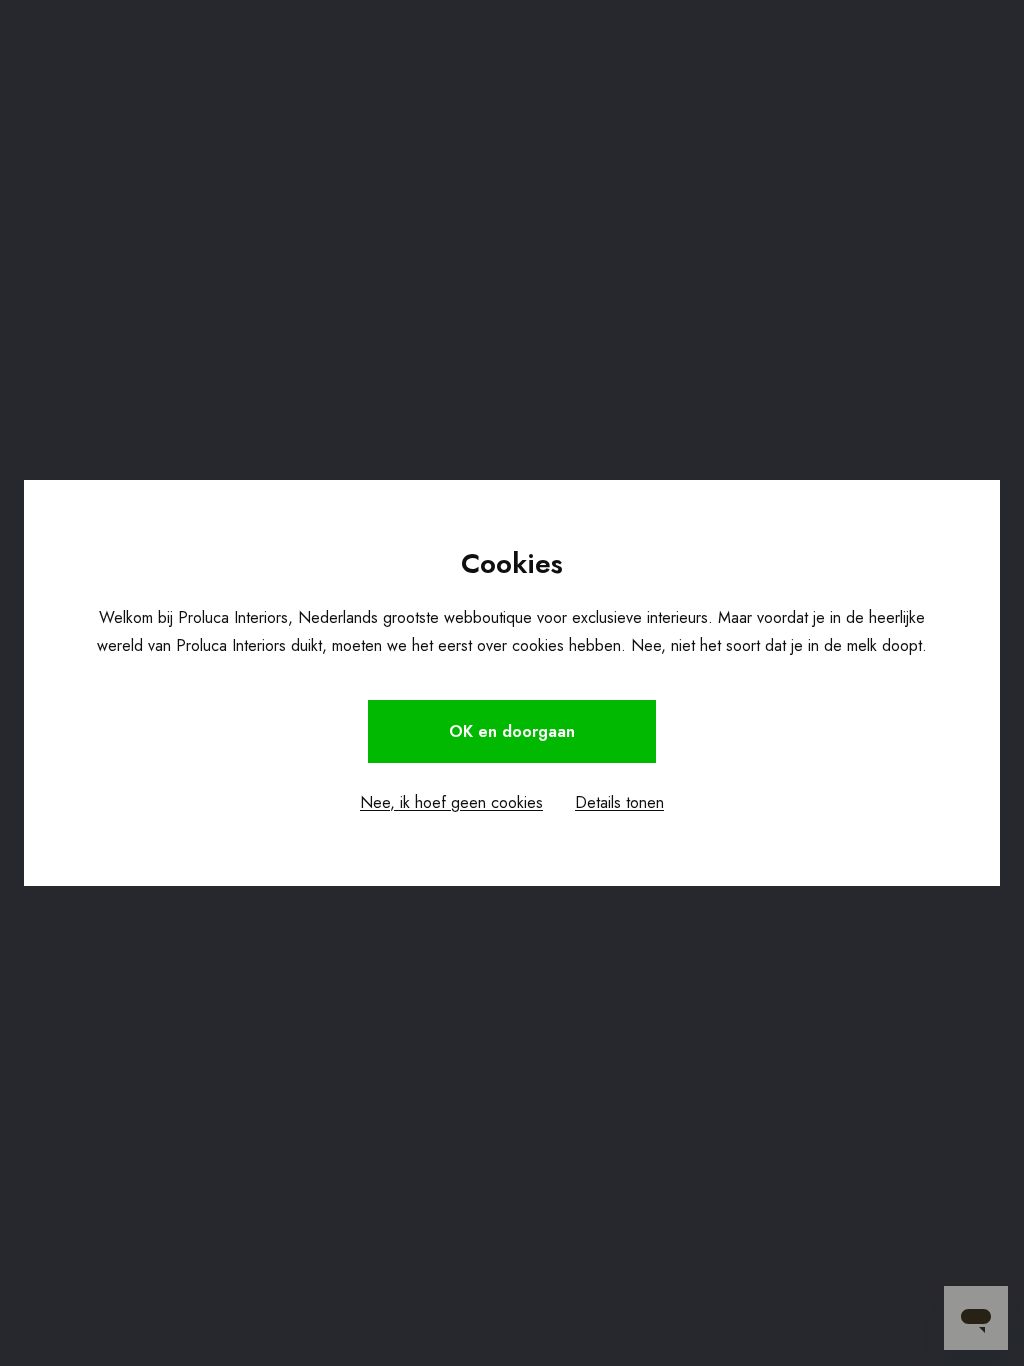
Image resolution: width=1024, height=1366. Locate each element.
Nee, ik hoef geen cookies (451, 802)
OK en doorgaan (512, 731)
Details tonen (619, 802)
